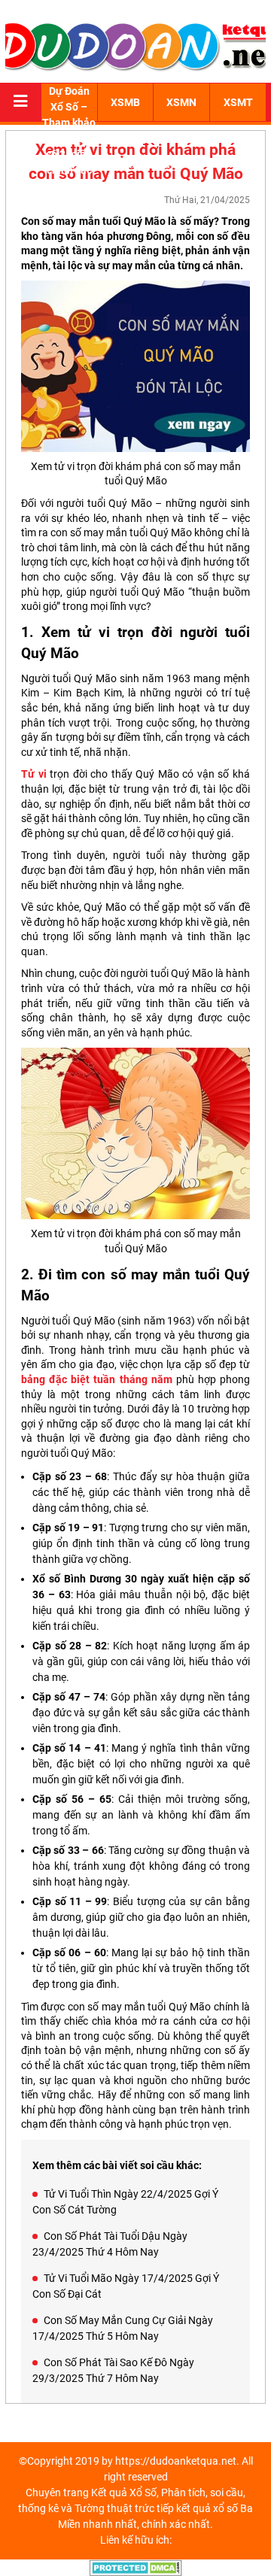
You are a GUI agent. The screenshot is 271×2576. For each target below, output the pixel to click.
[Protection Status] (136, 2567)
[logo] (135, 45)
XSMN (181, 102)
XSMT (238, 102)
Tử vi (34, 774)
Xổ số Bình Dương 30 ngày (98, 1579)
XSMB (125, 102)
